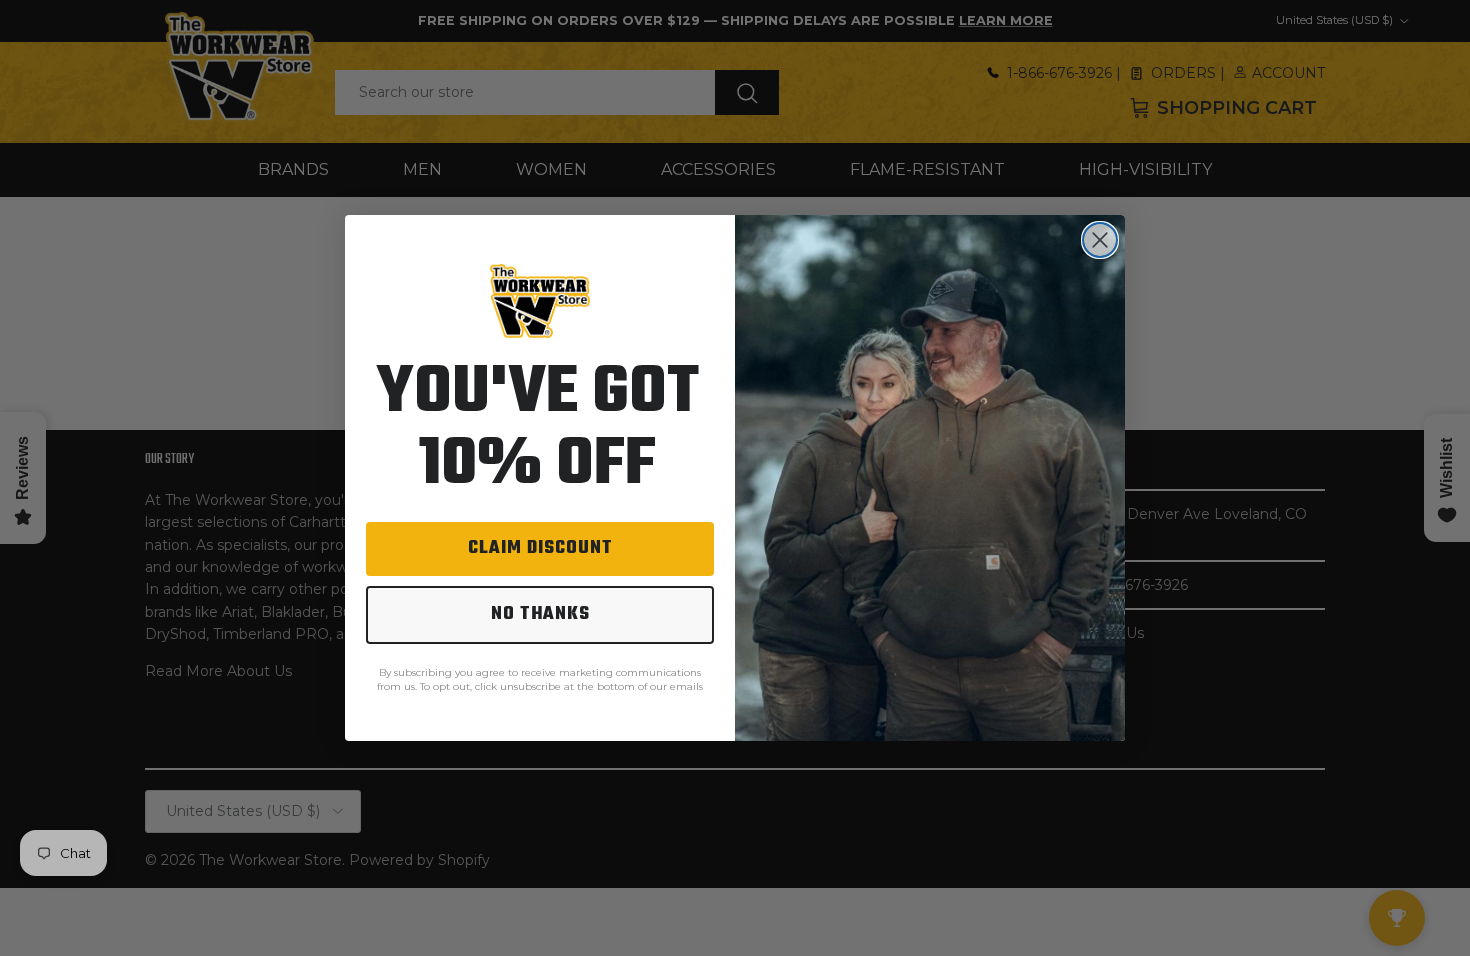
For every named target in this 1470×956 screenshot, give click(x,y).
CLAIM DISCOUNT (540, 548)
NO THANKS (540, 614)
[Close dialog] (1100, 240)
